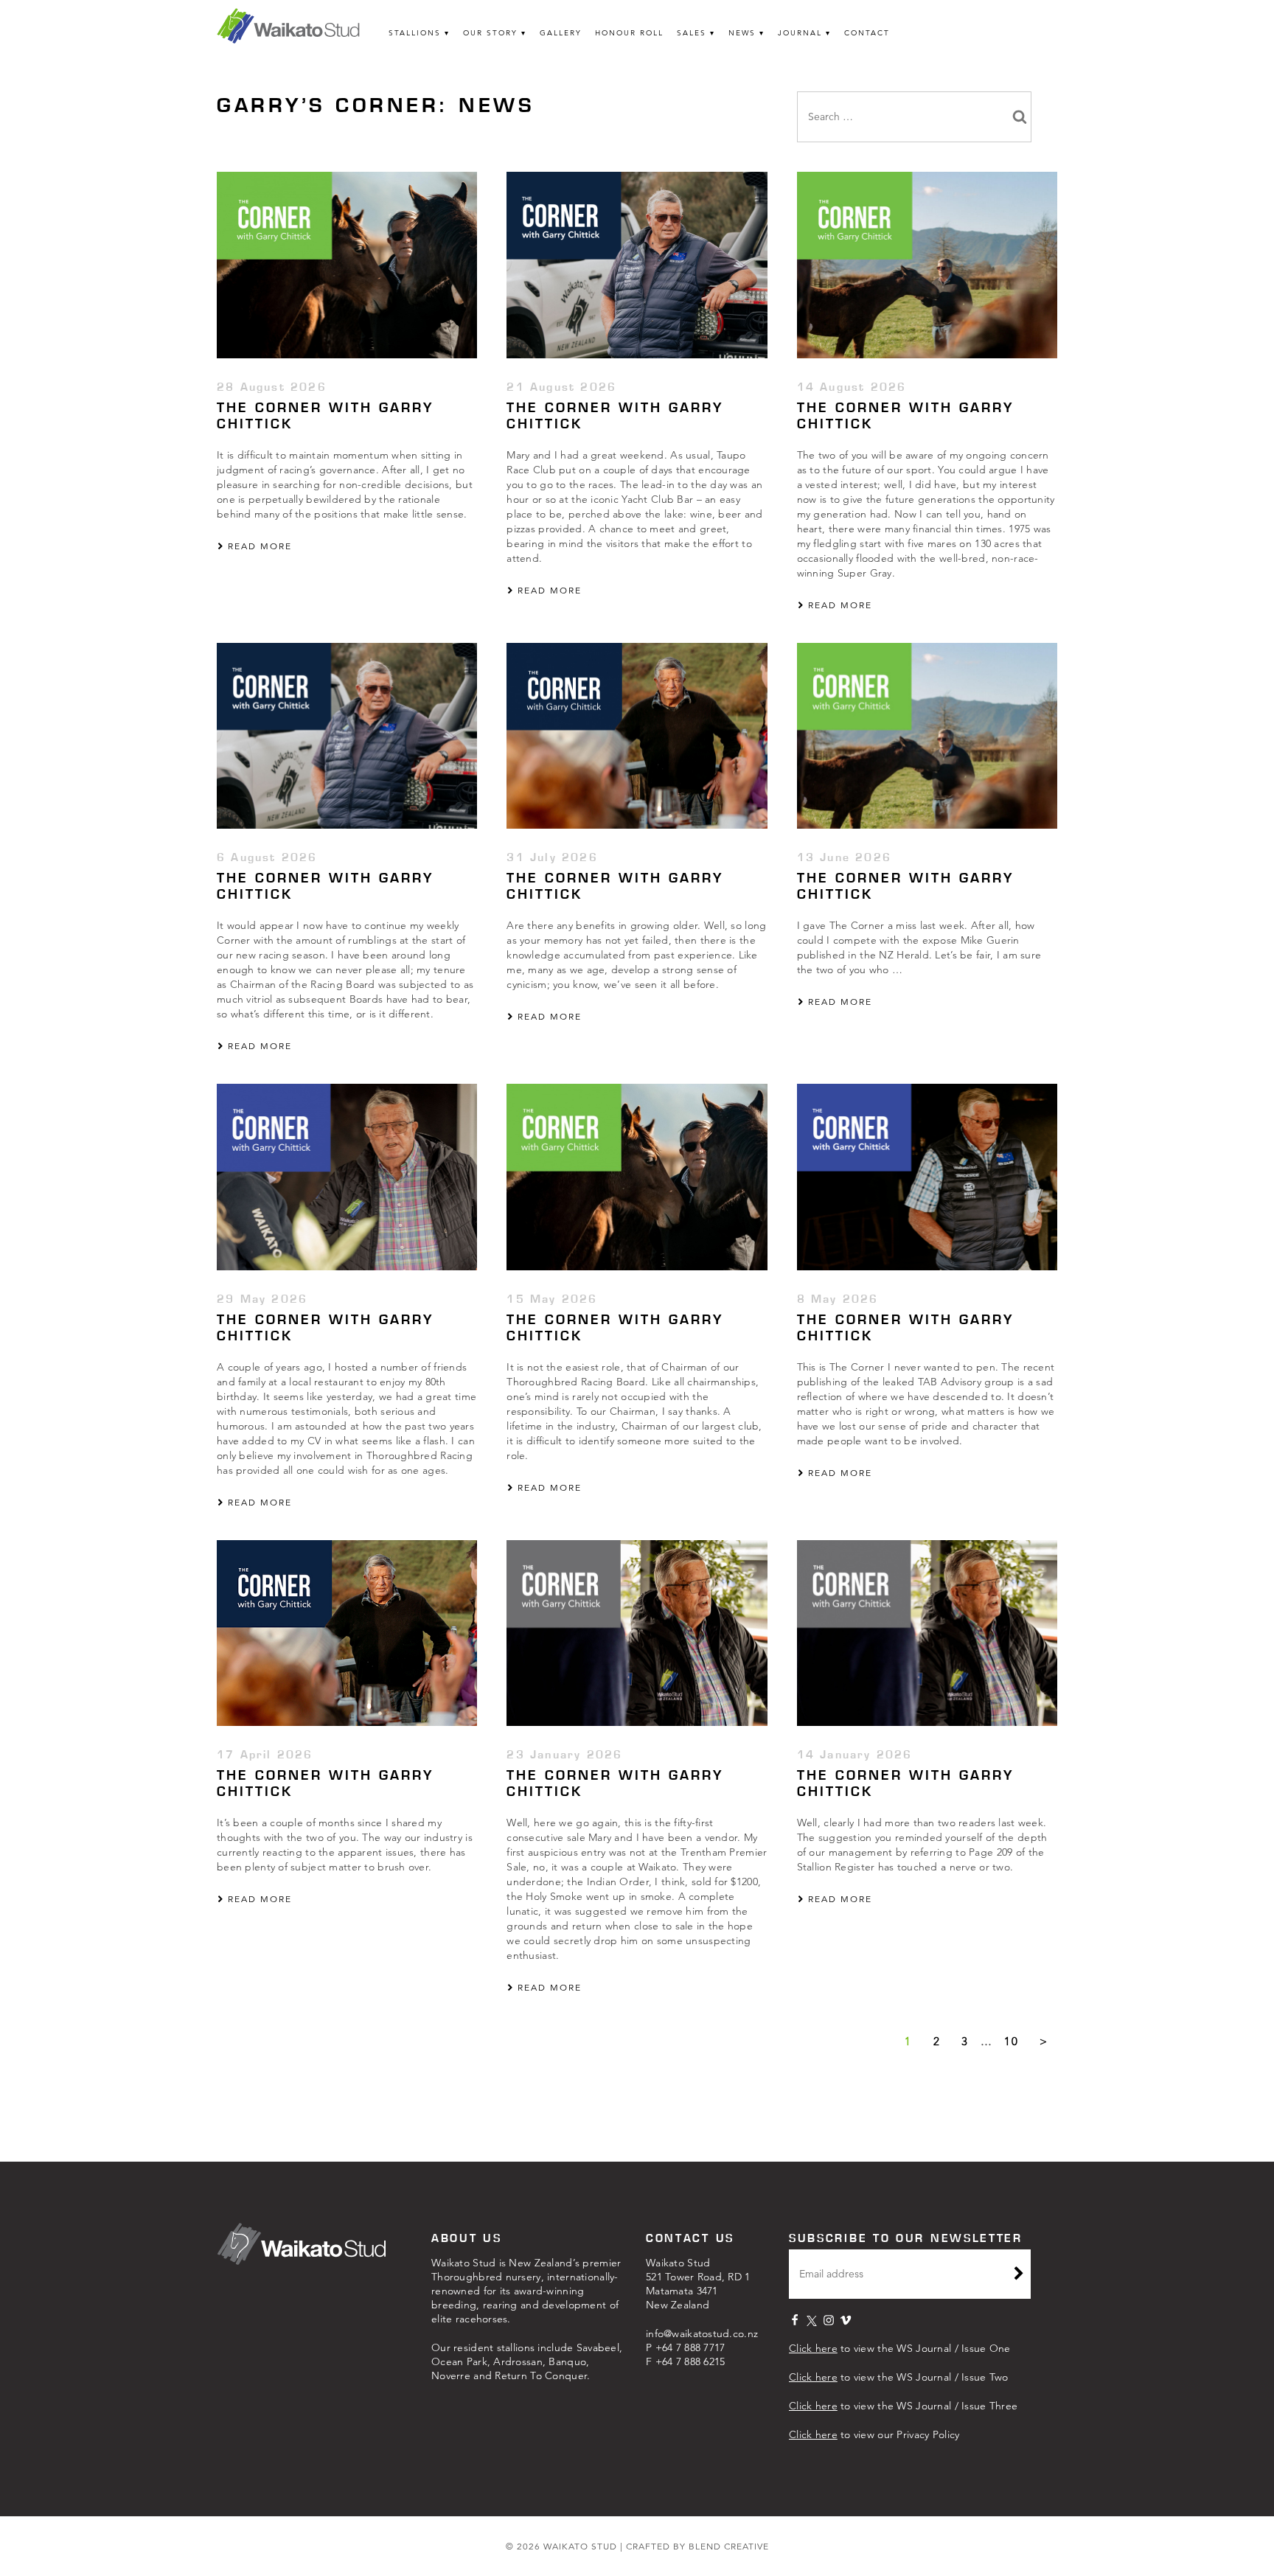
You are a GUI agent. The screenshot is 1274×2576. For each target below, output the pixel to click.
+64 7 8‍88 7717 (690, 2347)
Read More (258, 546)
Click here (813, 2348)
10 (1012, 2041)
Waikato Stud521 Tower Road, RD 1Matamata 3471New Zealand (698, 2284)
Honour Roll (629, 33)
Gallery (561, 33)
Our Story (490, 33)
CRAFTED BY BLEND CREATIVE (697, 2546)
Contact (867, 33)
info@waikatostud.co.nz (702, 2333)
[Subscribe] (1019, 2275)
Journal (800, 33)
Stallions (415, 33)
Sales (692, 33)
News (742, 33)
